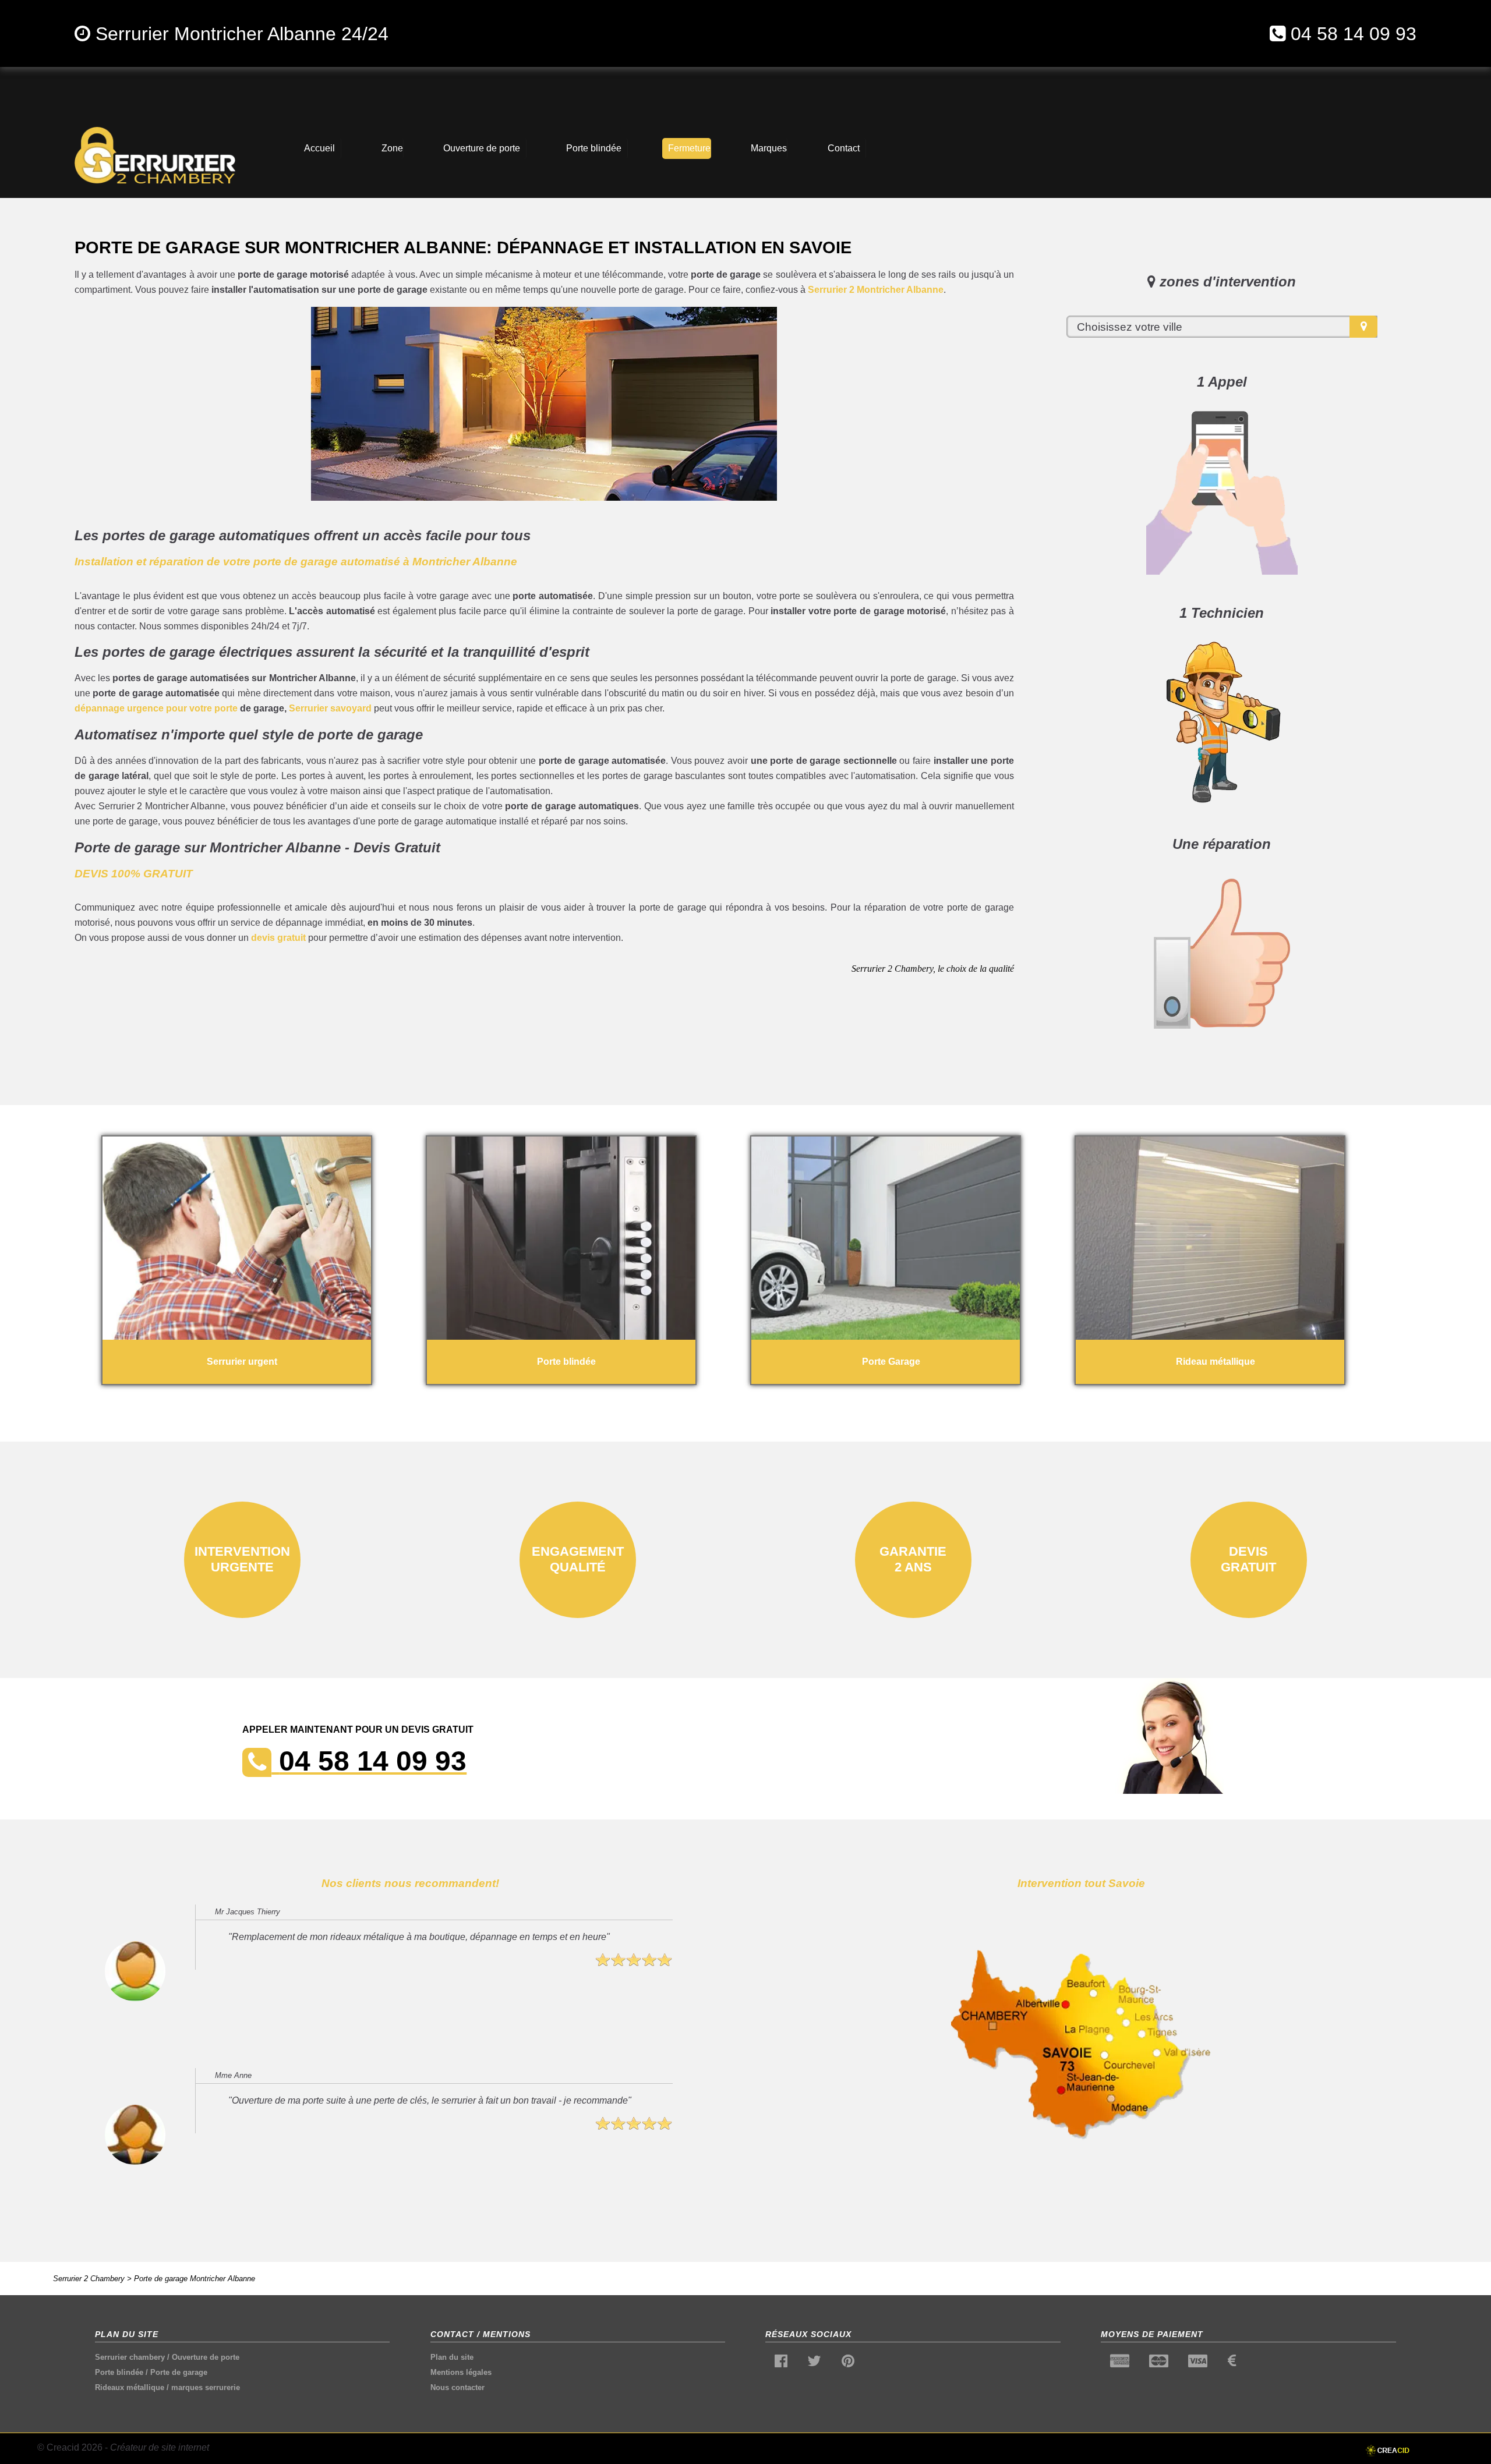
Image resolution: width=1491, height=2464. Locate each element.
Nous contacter (457, 2387)
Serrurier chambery (130, 2357)
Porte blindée (119, 2372)
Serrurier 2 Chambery (89, 2279)
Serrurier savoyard (330, 708)
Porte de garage (179, 2372)
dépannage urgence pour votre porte (156, 708)
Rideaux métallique (130, 2387)
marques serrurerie (206, 2387)
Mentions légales (461, 2372)
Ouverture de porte (206, 2357)
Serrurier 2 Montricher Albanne (876, 290)
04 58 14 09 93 (1354, 34)
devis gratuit (278, 938)
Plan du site (452, 2357)
